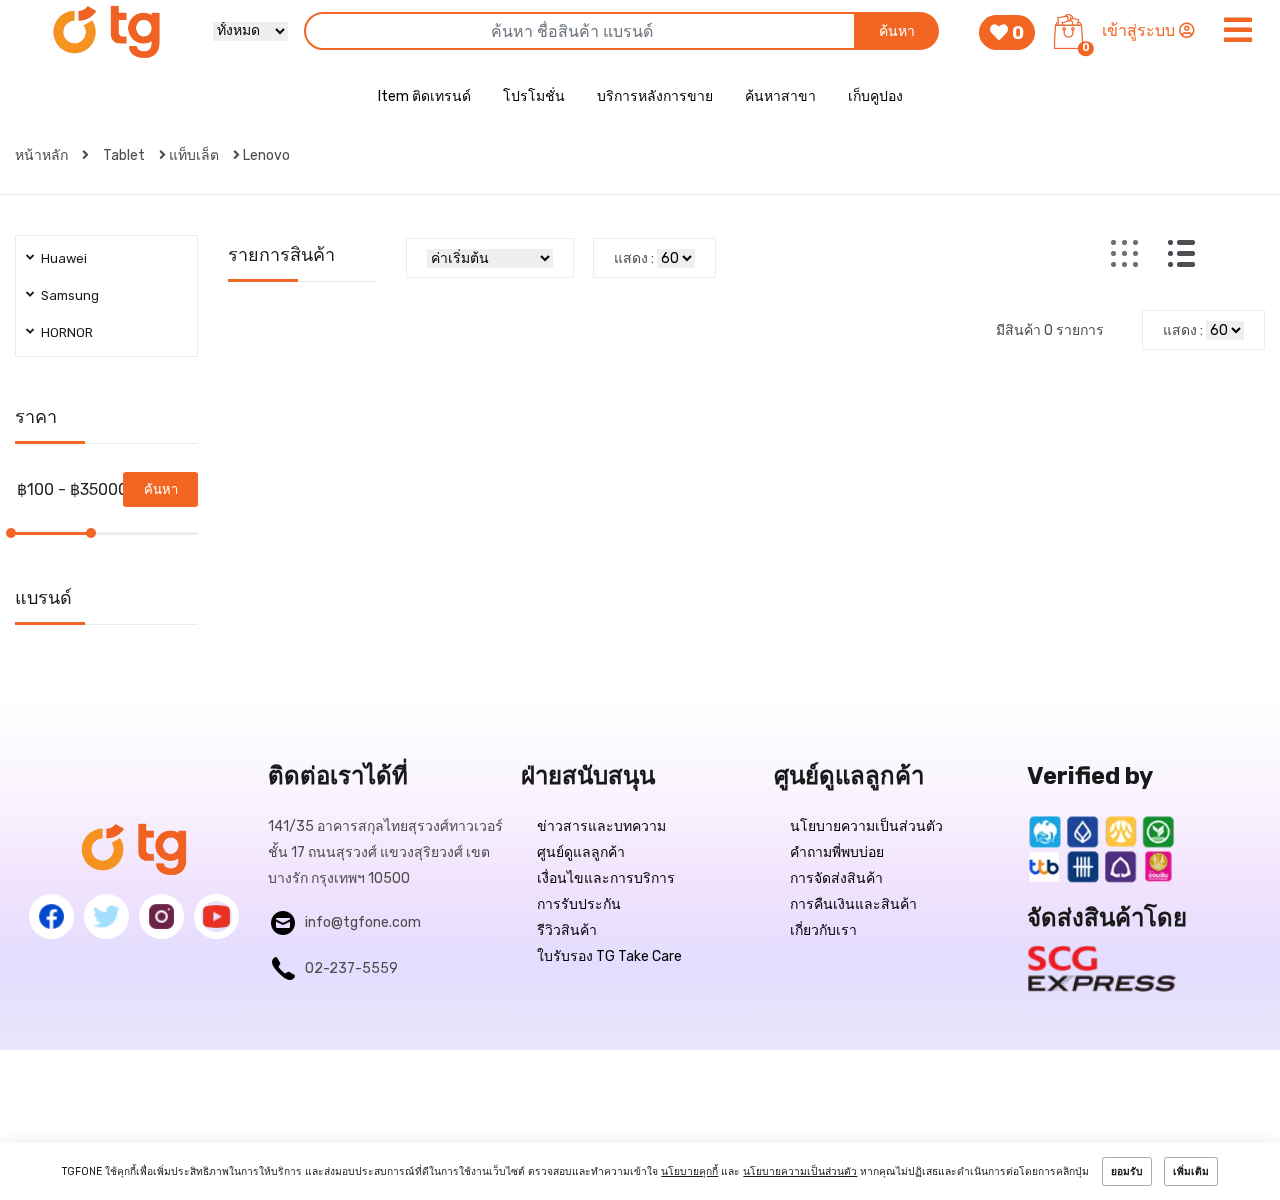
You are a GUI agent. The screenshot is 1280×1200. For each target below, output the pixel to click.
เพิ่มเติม (1191, 1171)
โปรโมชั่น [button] (534, 96)
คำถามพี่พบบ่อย (837, 852)
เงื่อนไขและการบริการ (606, 878)
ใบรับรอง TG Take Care (609, 956)
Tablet (124, 155)
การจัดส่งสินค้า (836, 878)
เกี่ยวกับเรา (823, 930)
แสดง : (634, 258)
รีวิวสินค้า (567, 930)
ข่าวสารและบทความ (601, 826)
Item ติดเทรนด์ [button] (424, 96)
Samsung (70, 295)
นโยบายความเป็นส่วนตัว (866, 826)
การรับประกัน (579, 904)
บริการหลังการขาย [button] (655, 96)
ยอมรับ (1127, 1171)
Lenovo (266, 155)
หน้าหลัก (43, 155)
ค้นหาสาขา (780, 96)
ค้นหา (897, 31)
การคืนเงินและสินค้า (853, 904)
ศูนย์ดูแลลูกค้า (581, 852)
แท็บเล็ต (194, 155)
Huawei (64, 258)
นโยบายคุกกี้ (689, 1171)
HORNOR (67, 332)
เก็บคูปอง (875, 96)
